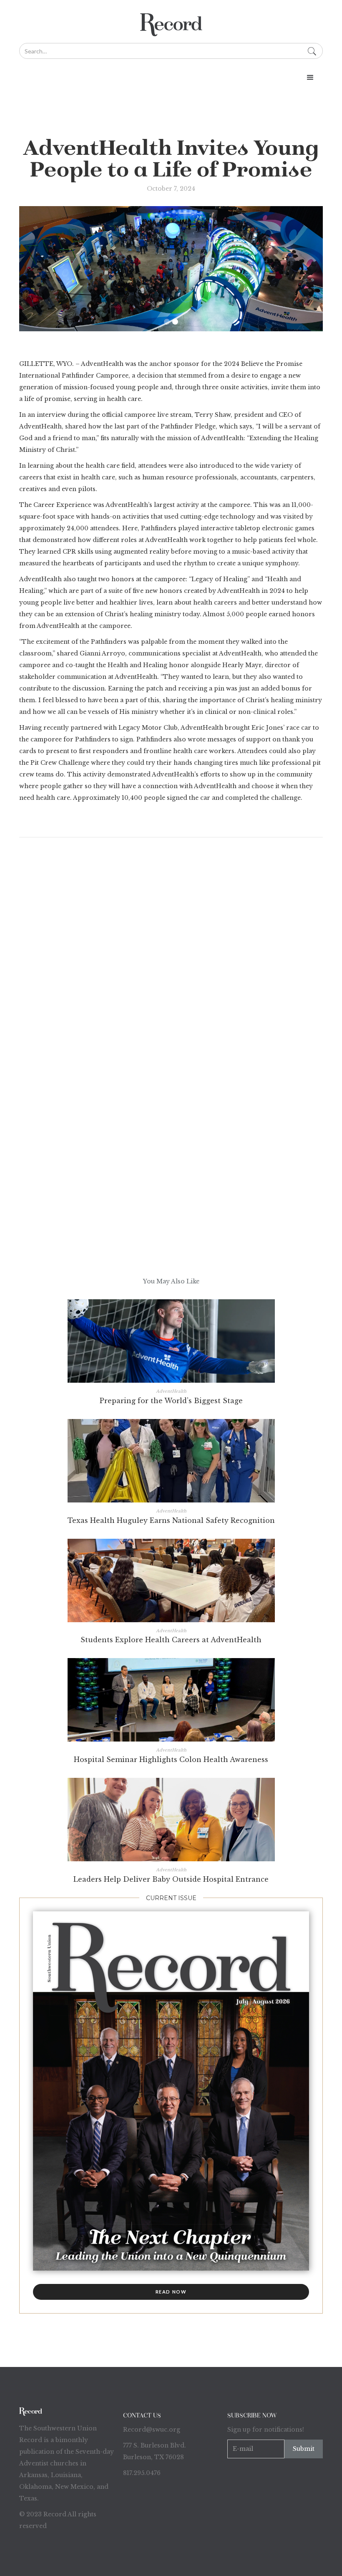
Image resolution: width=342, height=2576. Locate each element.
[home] (171, 25)
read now (171, 2292)
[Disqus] (171, 955)
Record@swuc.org (152, 2430)
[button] (310, 78)
